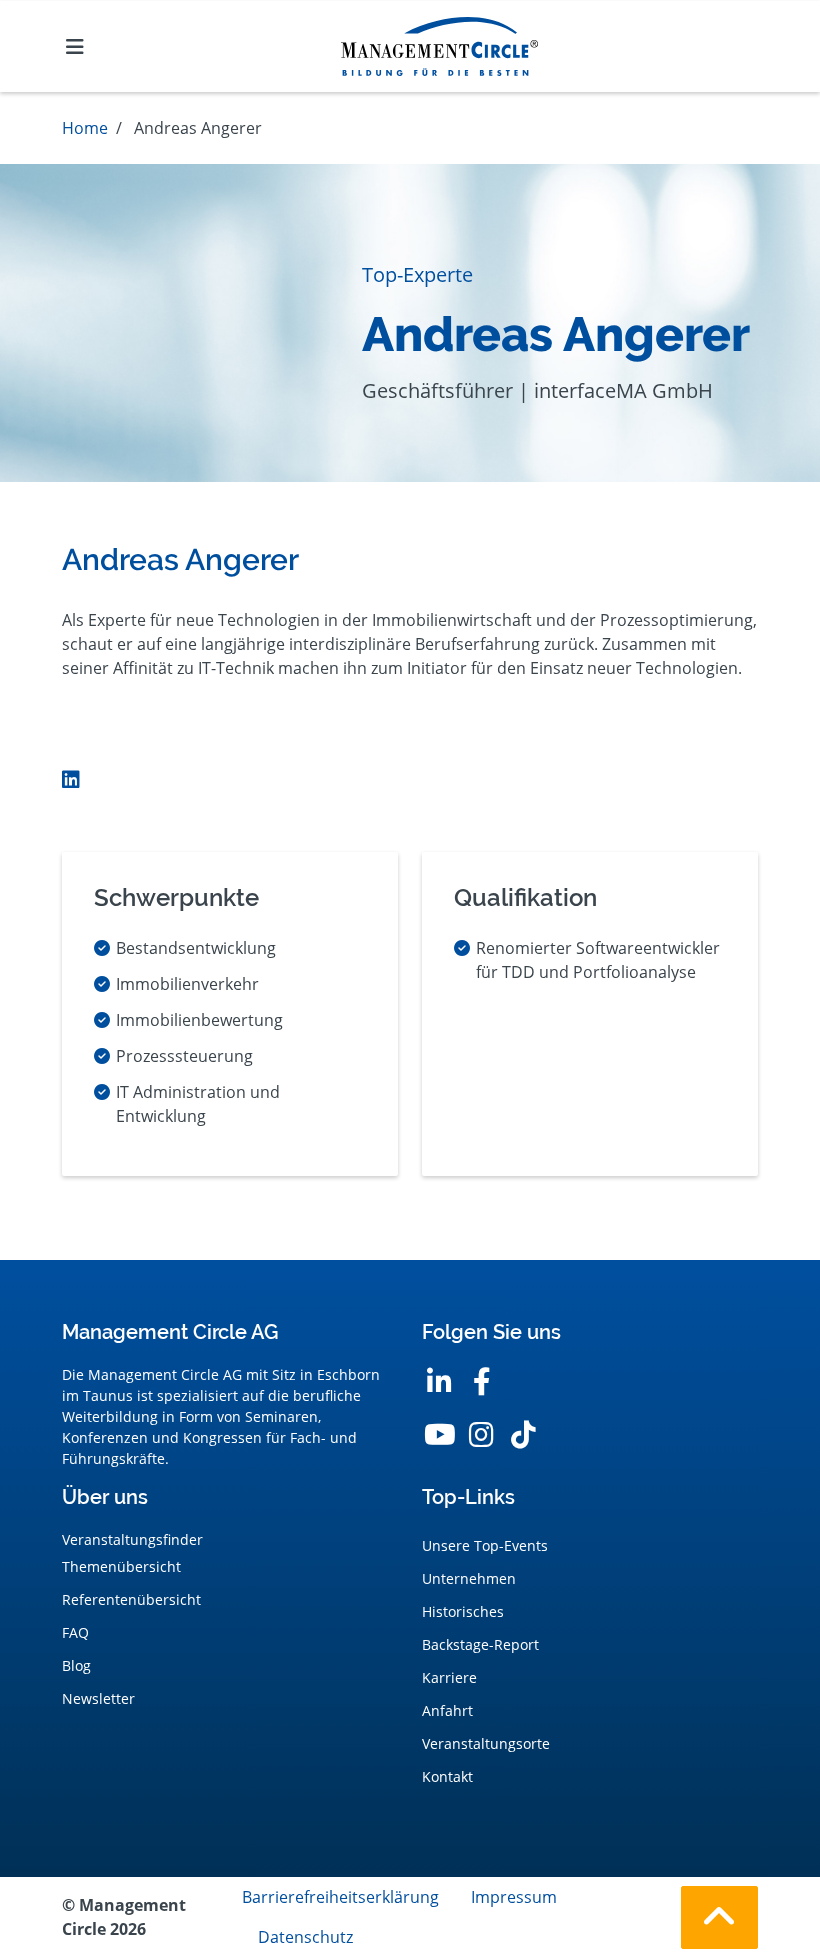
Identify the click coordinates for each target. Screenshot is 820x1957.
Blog (76, 1665)
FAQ (75, 1632)
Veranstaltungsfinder (132, 1539)
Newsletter (98, 1698)
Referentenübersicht (131, 1599)
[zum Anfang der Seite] (719, 1917)
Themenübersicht (121, 1566)
